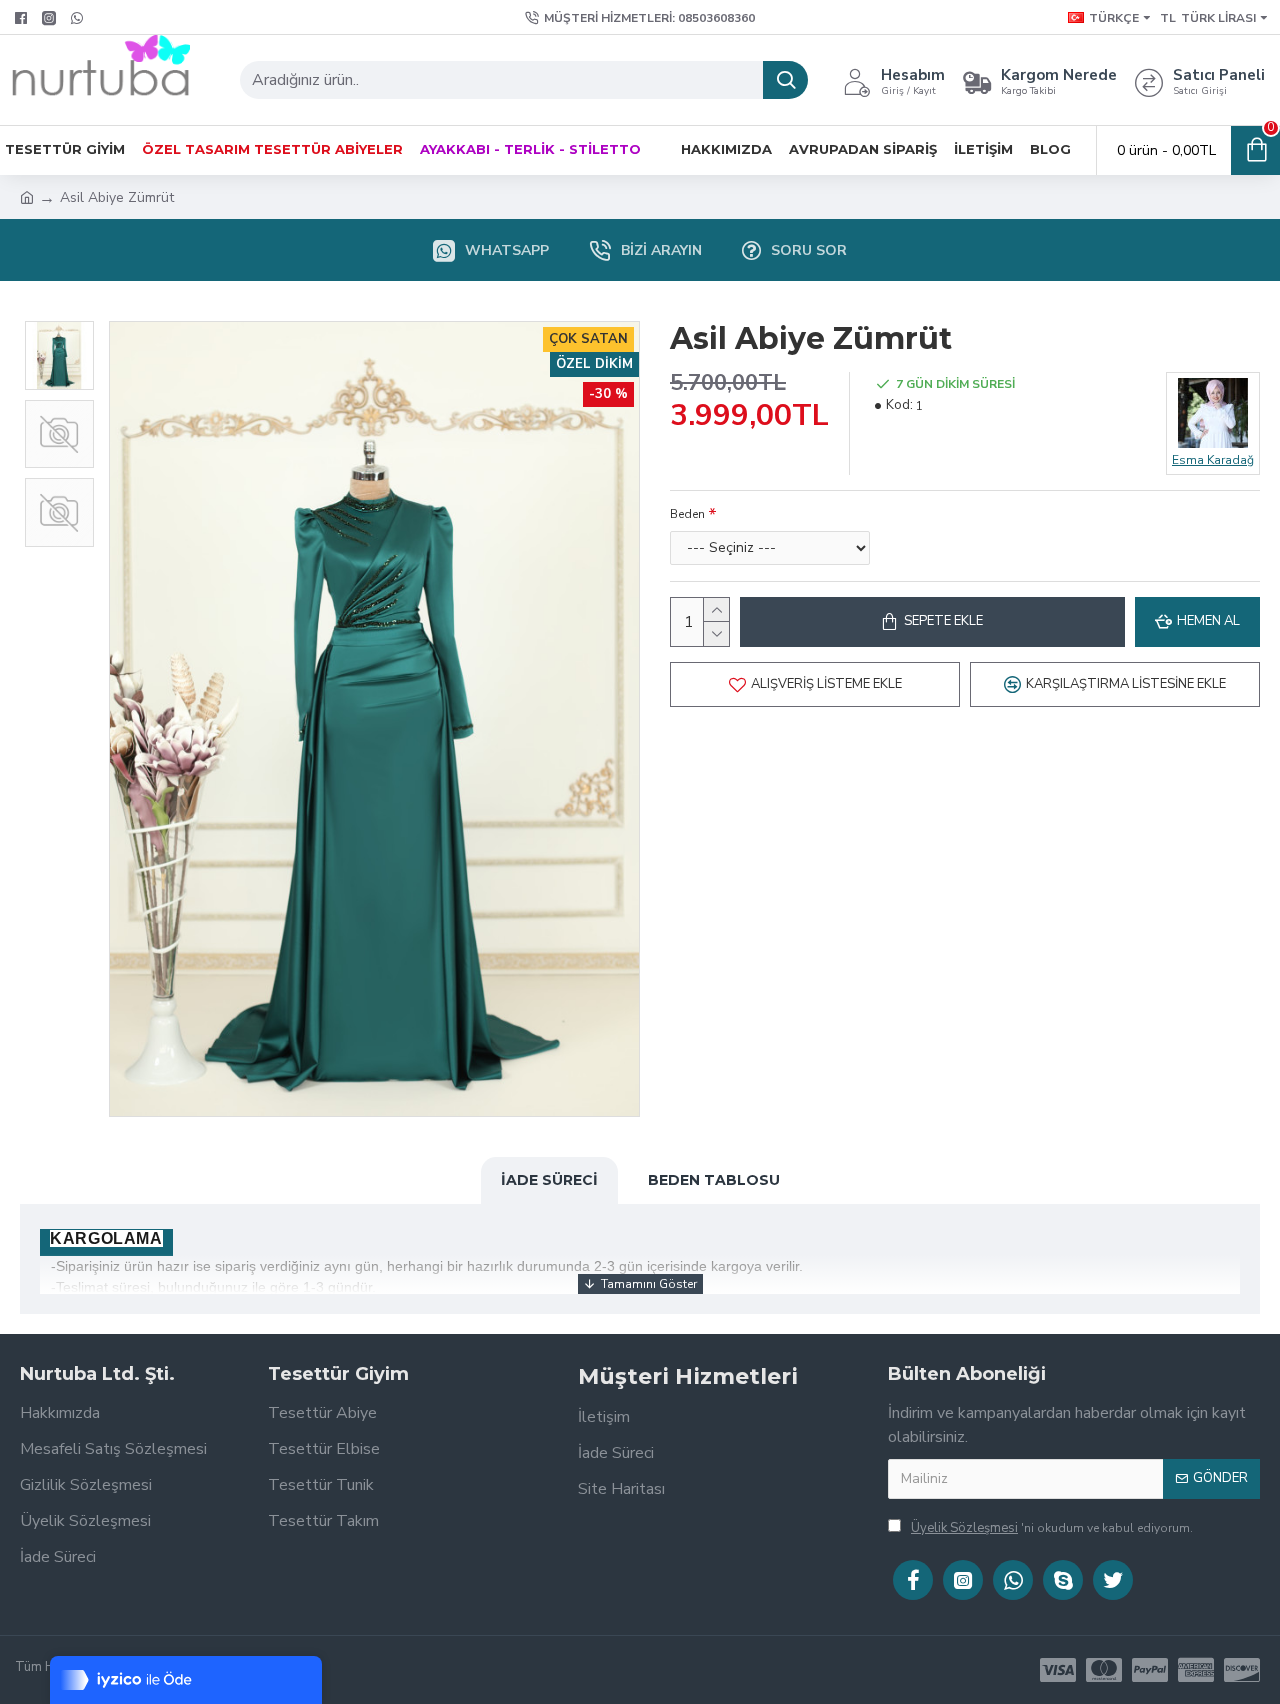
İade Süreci (549, 1180)
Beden (687, 514)
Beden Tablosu (714, 1180)
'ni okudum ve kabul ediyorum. (1052, 1528)
